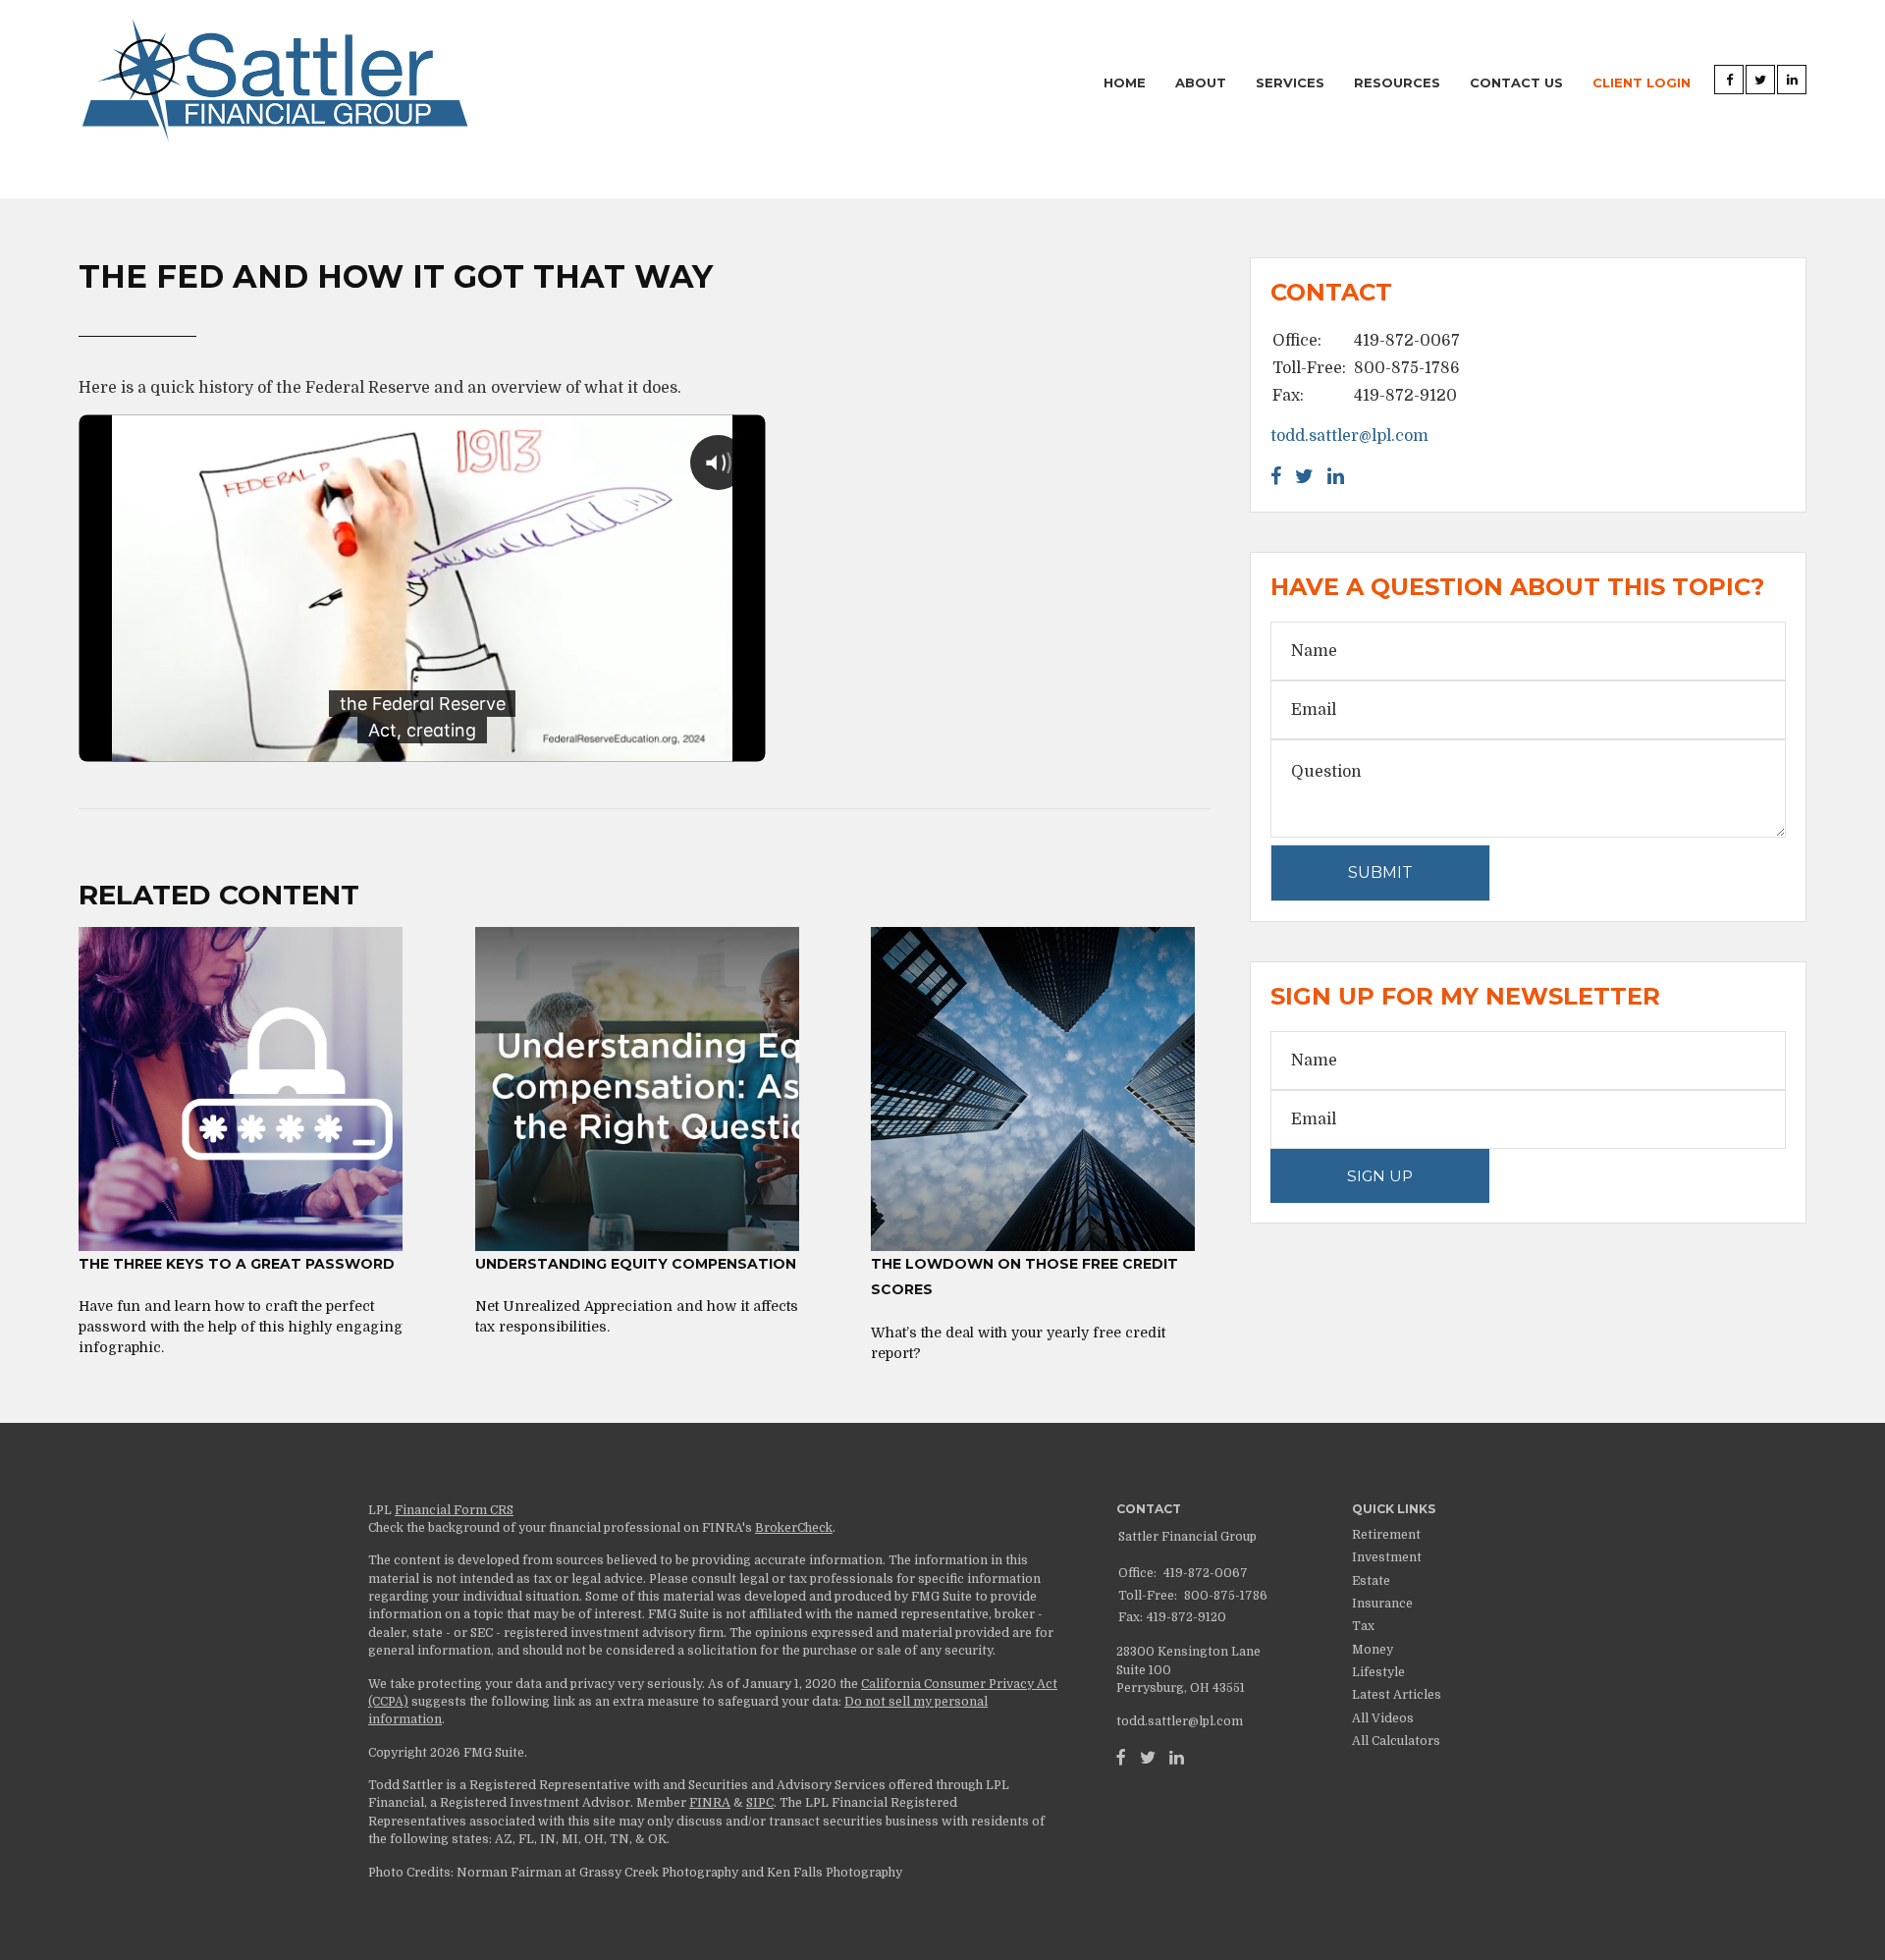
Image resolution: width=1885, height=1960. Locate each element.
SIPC (760, 1803)
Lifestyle (1378, 1672)
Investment (1387, 1557)
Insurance (1382, 1604)
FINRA (710, 1803)
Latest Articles (1397, 1695)
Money (1373, 1650)
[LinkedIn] (1177, 1758)
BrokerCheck (794, 1528)
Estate (1371, 1581)
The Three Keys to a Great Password (237, 1264)
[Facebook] (1121, 1758)
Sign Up (1380, 1176)
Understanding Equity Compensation (636, 1264)
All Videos (1383, 1718)
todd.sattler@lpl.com (1349, 436)
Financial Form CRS (454, 1510)
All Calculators (1396, 1741)
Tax (1363, 1626)
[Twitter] (1148, 1758)
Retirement (1386, 1535)
